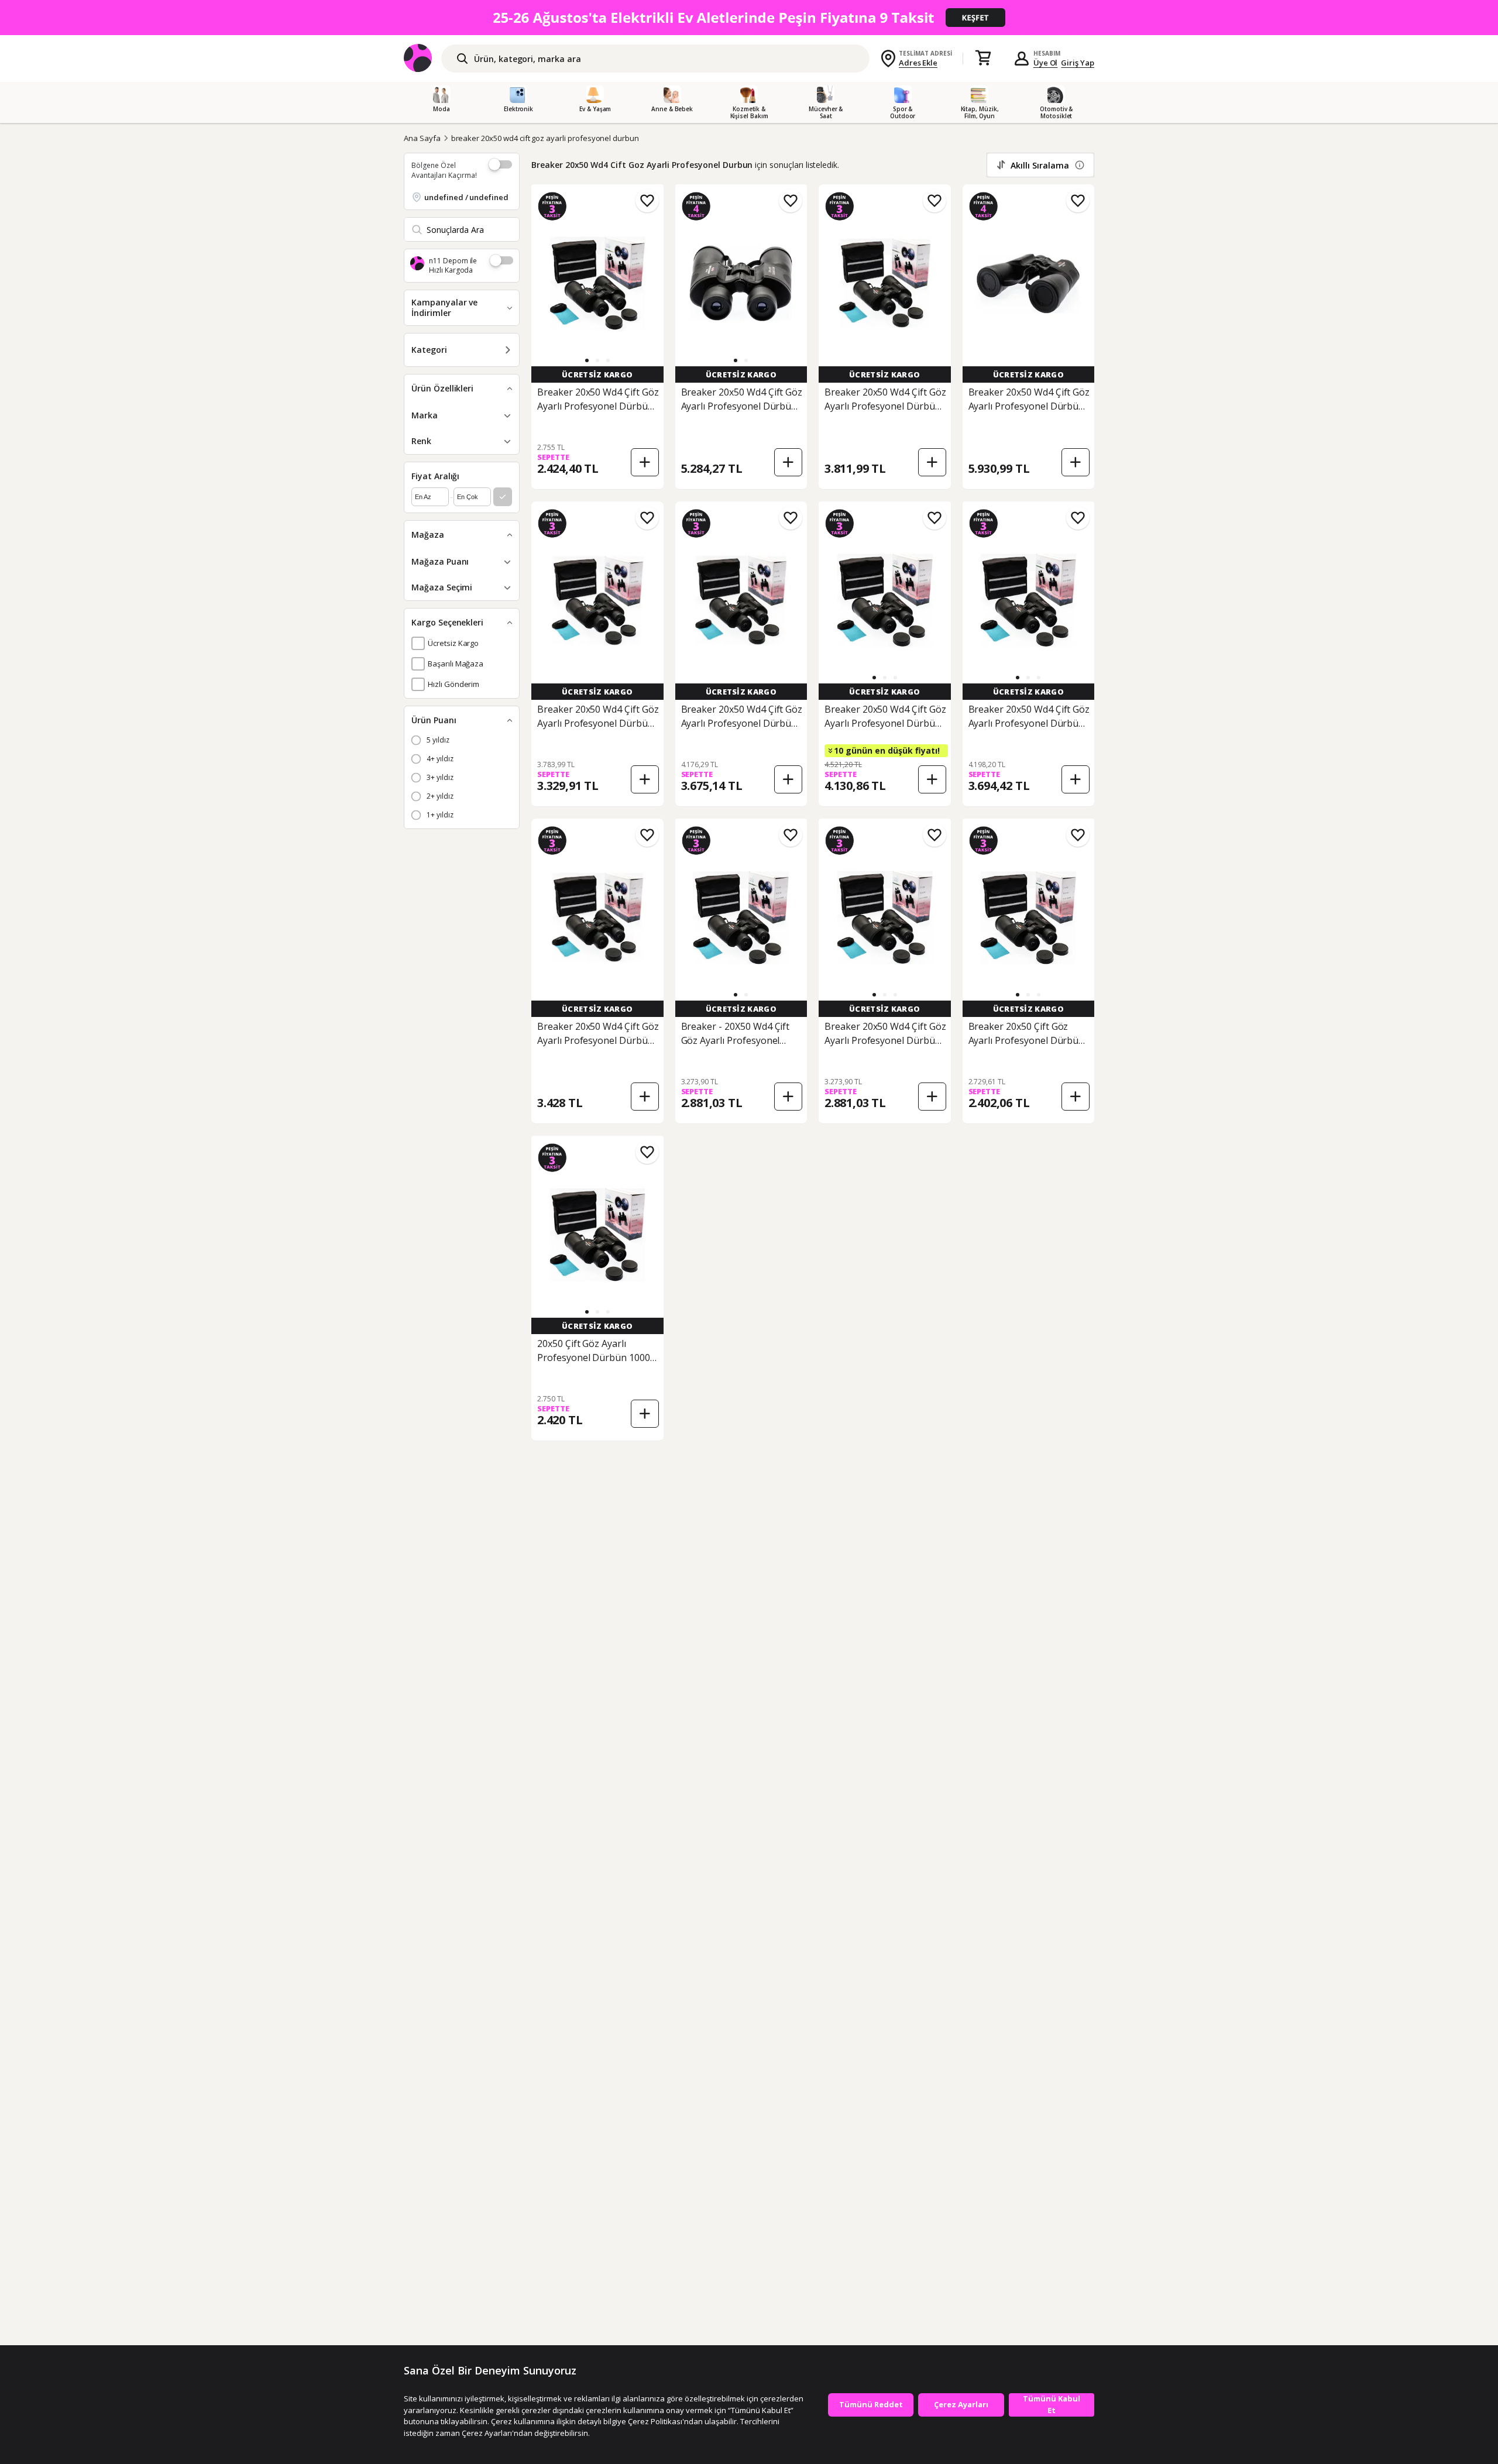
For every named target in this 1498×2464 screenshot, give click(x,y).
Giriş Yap (1078, 63)
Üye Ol (1046, 63)
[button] (587, 360)
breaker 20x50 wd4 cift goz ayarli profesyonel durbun (545, 138)
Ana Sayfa (422, 138)
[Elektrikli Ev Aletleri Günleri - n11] (749, 18)
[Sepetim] (983, 59)
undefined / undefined (466, 197)
